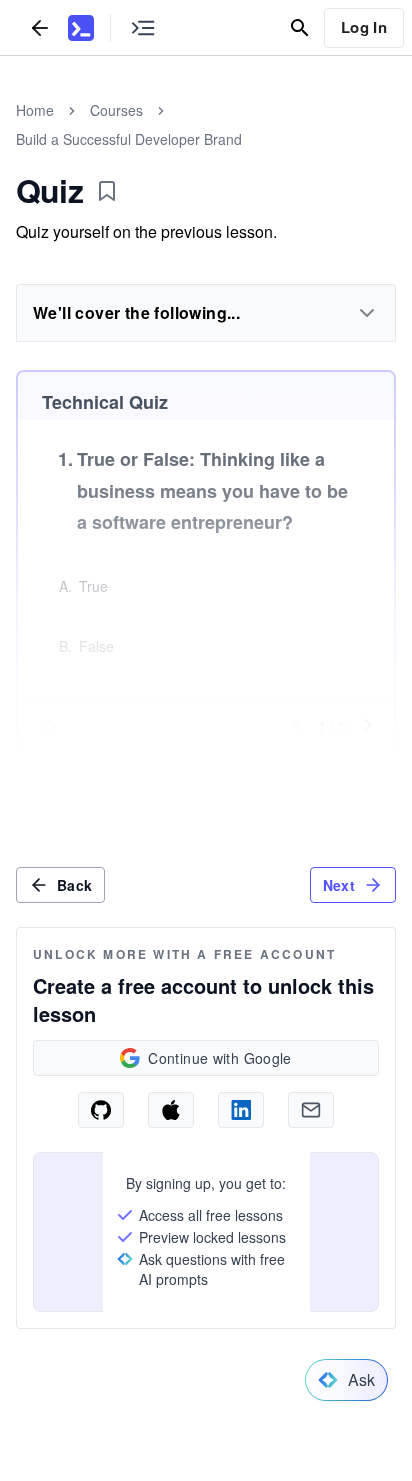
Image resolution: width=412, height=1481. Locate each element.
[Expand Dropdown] (367, 313)
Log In (364, 27)
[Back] (40, 27)
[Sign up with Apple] (171, 1110)
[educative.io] (81, 28)
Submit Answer (206, 765)
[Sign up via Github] (101, 1110)
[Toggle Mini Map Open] (143, 27)
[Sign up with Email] (311, 1110)
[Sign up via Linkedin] (241, 1110)
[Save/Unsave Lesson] (107, 191)
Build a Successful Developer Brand (129, 139)
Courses (116, 110)
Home (35, 110)
